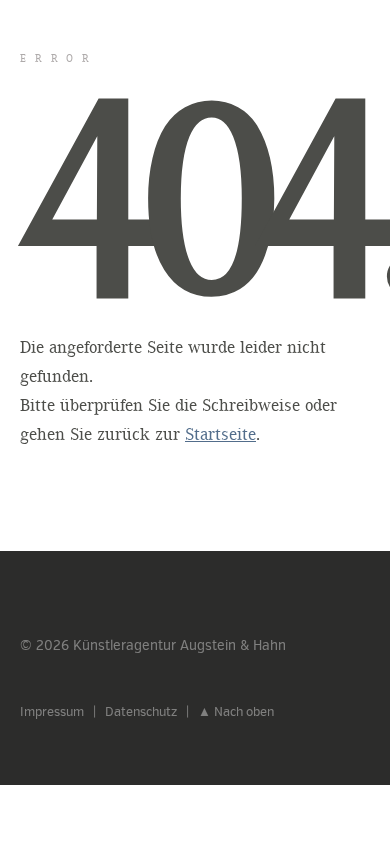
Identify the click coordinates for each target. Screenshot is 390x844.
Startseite (220, 434)
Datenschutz (141, 712)
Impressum (52, 712)
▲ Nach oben (236, 712)
